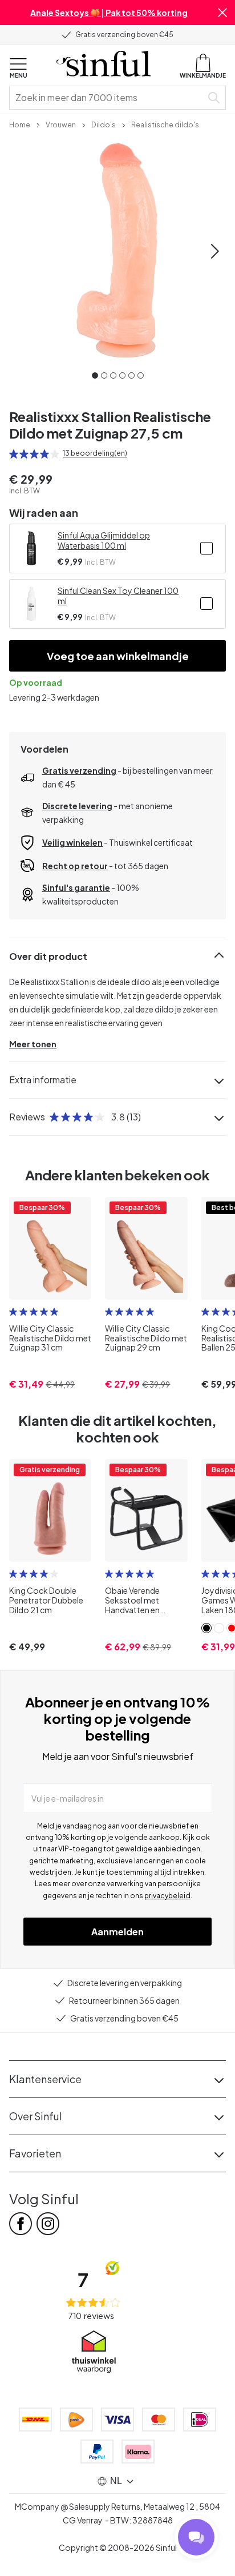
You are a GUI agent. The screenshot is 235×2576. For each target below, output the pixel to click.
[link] (20, 124)
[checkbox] (206, 548)
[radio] (14, 454)
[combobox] (108, 98)
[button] (222, 13)
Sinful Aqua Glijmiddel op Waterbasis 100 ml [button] (104, 540)
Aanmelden (117, 1932)
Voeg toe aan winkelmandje (118, 656)
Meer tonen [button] (33, 1044)
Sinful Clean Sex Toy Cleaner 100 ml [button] (118, 596)
